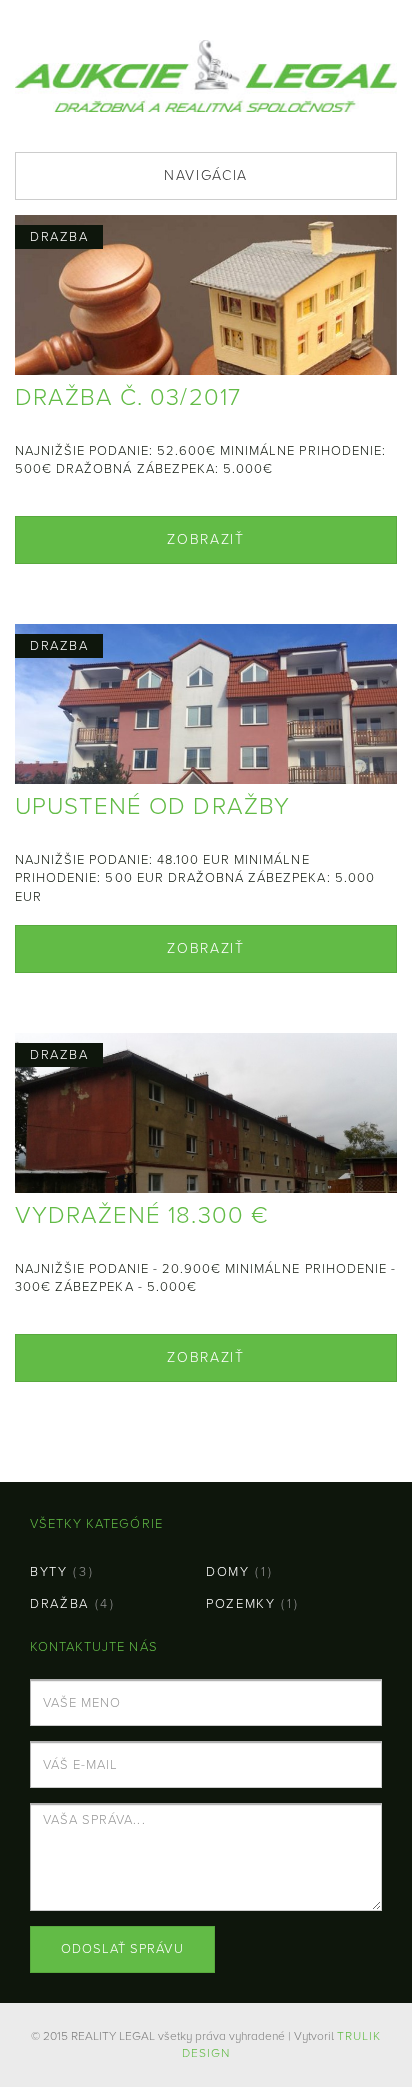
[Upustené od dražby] (206, 762)
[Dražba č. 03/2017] (206, 325)
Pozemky (241, 1604)
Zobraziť (205, 539)
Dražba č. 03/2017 (128, 397)
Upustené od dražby (152, 806)
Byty (49, 1572)
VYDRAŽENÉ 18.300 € (142, 1215)
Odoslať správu (122, 1949)
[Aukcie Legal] (206, 73)
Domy (228, 1572)
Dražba (59, 1604)
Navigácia (206, 175)
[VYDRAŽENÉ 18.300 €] (206, 1155)
